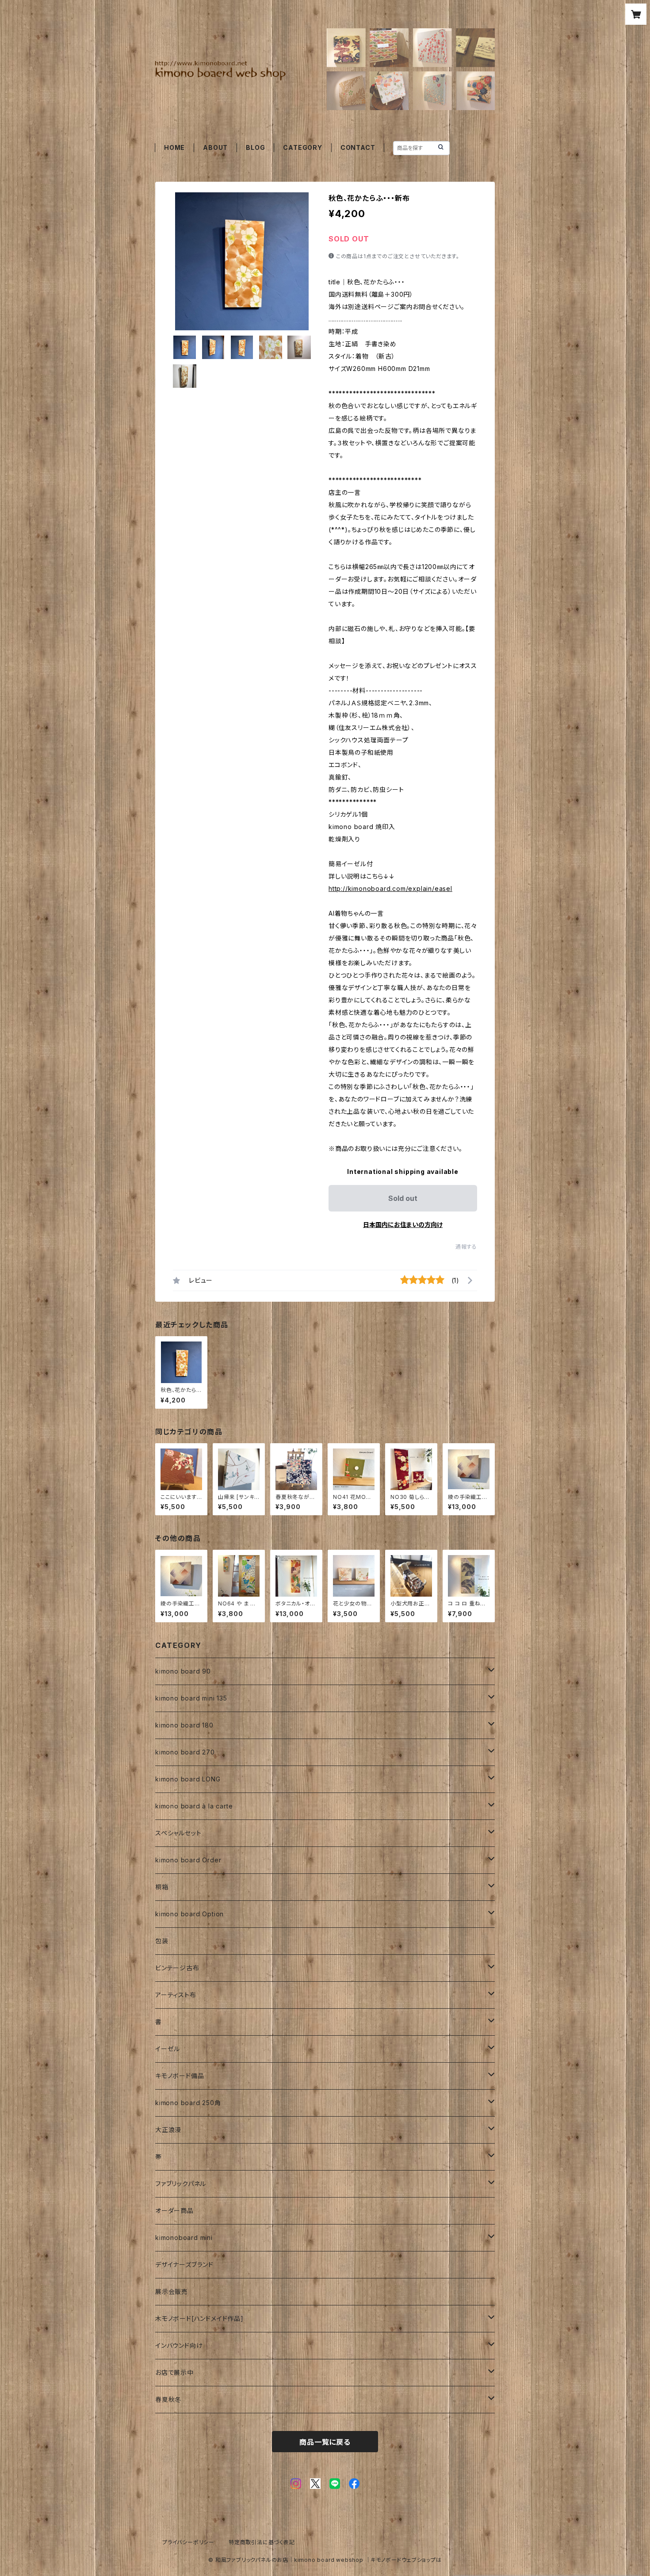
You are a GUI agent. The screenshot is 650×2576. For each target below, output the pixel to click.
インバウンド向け (179, 2345)
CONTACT (358, 147)
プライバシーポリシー (188, 2542)
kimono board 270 (185, 1752)
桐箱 (162, 1887)
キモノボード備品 (180, 2076)
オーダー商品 (174, 2211)
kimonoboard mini (184, 2238)
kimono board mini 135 (191, 1698)
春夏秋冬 (168, 2399)
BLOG (255, 147)
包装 (162, 1941)
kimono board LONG (188, 1779)
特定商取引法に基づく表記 (262, 2542)
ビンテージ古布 (177, 1968)
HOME (174, 147)
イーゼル (168, 2049)
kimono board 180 (184, 1725)
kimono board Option (189, 1914)
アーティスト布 (176, 1995)
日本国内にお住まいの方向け (403, 1225)
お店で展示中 (174, 2372)
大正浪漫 (168, 2130)
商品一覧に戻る (325, 2442)
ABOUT (215, 147)
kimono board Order (188, 1860)
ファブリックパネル (181, 2184)
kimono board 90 (183, 1671)
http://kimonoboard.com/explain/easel (390, 889)
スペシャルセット (178, 1833)
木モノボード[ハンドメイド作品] (199, 2318)
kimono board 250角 (188, 2103)
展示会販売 (172, 2291)
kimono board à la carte (194, 1806)
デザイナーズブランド (184, 2265)
